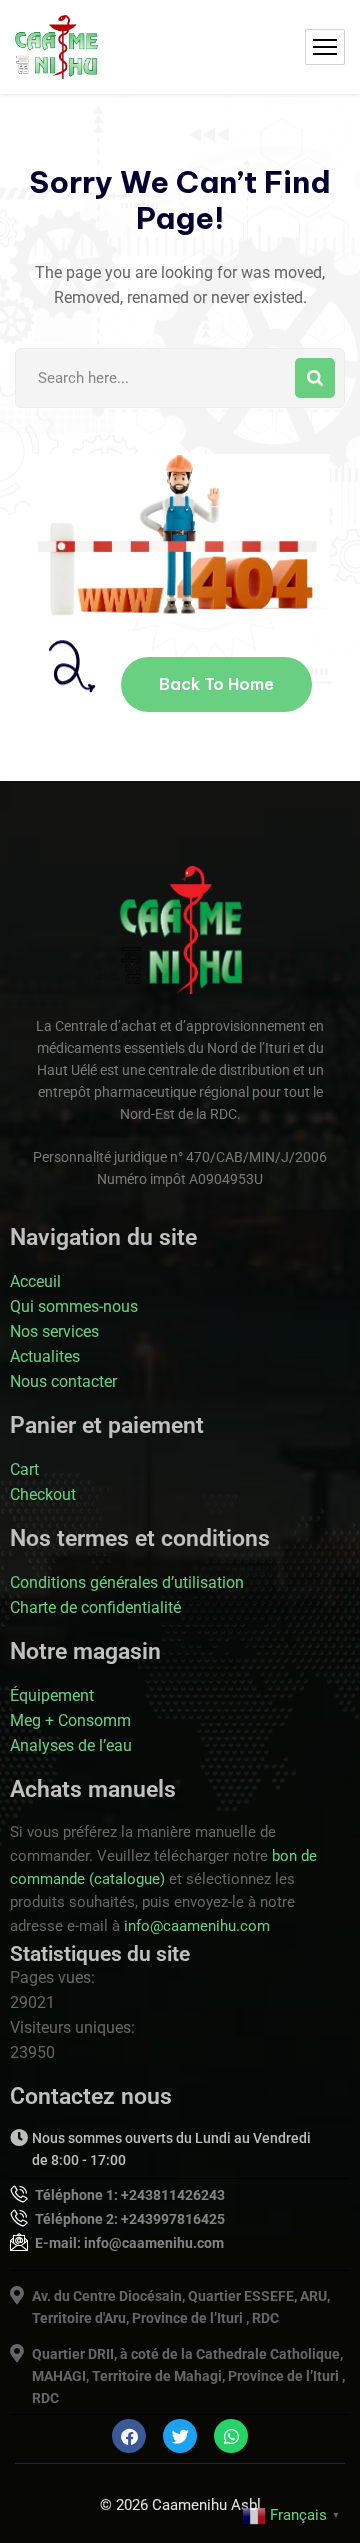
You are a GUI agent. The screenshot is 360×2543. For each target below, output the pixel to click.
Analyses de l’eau (71, 1745)
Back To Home (216, 684)
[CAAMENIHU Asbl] (56, 47)
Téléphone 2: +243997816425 (130, 2219)
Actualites (45, 1356)
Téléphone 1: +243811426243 (130, 2195)
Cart (24, 1469)
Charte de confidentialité (95, 1607)
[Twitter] (180, 2436)
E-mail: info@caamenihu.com (129, 2243)
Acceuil (35, 1281)
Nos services (54, 1331)
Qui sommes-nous (74, 1306)
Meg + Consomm (70, 1720)
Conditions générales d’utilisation (127, 1582)
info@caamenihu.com (197, 1926)
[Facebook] (129, 2436)
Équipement (52, 1695)
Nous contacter (63, 1381)
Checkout (43, 1494)
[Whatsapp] (231, 2436)
